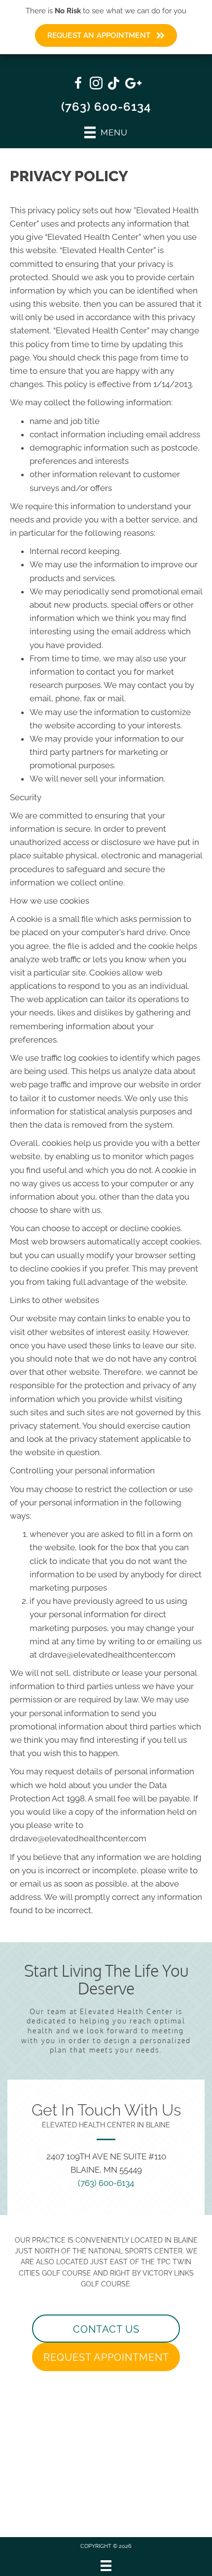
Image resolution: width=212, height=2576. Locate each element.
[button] (106, 2329)
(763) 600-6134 (106, 107)
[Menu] (106, 2566)
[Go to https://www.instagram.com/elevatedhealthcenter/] (96, 85)
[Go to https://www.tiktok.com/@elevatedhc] (114, 84)
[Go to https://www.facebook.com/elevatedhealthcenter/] (78, 85)
